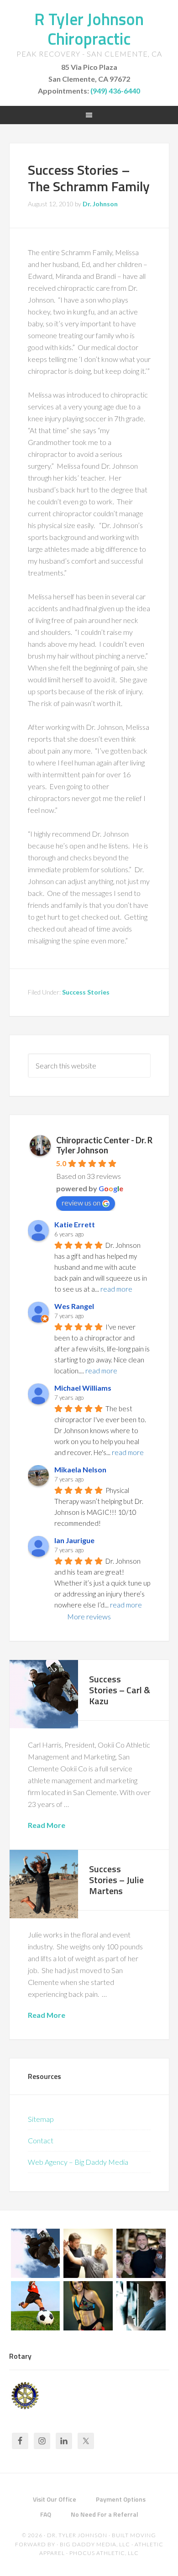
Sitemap (41, 2119)
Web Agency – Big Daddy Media (78, 2162)
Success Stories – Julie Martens (116, 1880)
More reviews (89, 1616)
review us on (81, 1202)
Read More (47, 1825)
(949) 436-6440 (115, 91)
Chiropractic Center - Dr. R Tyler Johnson (104, 1145)
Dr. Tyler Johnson (77, 2535)
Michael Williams (83, 1388)
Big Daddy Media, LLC (95, 2544)
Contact (41, 2140)
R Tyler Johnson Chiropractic (89, 29)
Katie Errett (75, 1224)
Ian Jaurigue (74, 1540)
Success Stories (86, 992)
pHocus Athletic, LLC (104, 2553)
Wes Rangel (74, 1306)
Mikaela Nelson (80, 1469)
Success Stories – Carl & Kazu (120, 1690)
